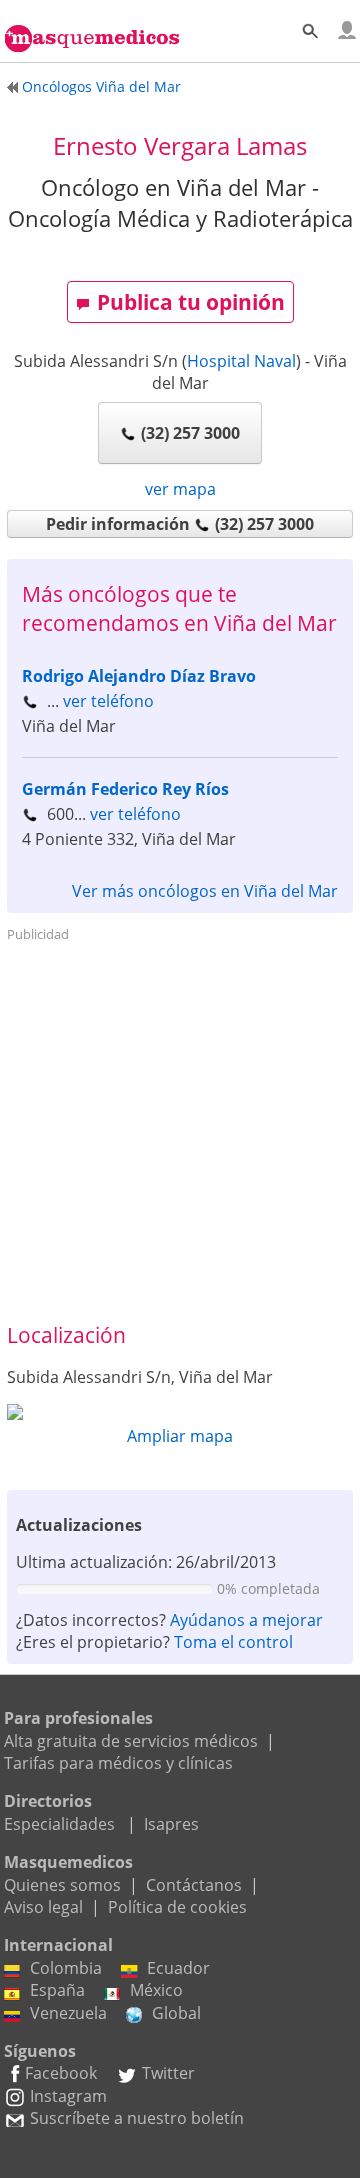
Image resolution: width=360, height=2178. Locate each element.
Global (176, 2013)
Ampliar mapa (180, 1436)
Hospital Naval (241, 361)
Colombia (66, 1968)
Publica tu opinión (191, 302)
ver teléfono (108, 701)
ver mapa (180, 489)
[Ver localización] (180, 1412)
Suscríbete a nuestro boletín (137, 2118)
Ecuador (178, 1968)
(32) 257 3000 (190, 433)
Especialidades (59, 1824)
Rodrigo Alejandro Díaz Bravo (139, 676)
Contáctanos (194, 1885)
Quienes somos (62, 1885)
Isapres (171, 1824)
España (57, 1990)
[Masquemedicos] (92, 27)
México (156, 1990)
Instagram (68, 2096)
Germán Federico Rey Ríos (125, 789)
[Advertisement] (180, 1130)
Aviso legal (43, 1907)
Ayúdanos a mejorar (246, 1620)
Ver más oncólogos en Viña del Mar (205, 891)
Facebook (61, 2073)
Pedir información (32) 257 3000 (180, 524)
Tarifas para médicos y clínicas (118, 1763)
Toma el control (233, 1642)
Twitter (168, 2073)
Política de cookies (177, 1907)
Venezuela (68, 2013)
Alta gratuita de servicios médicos (131, 1741)
